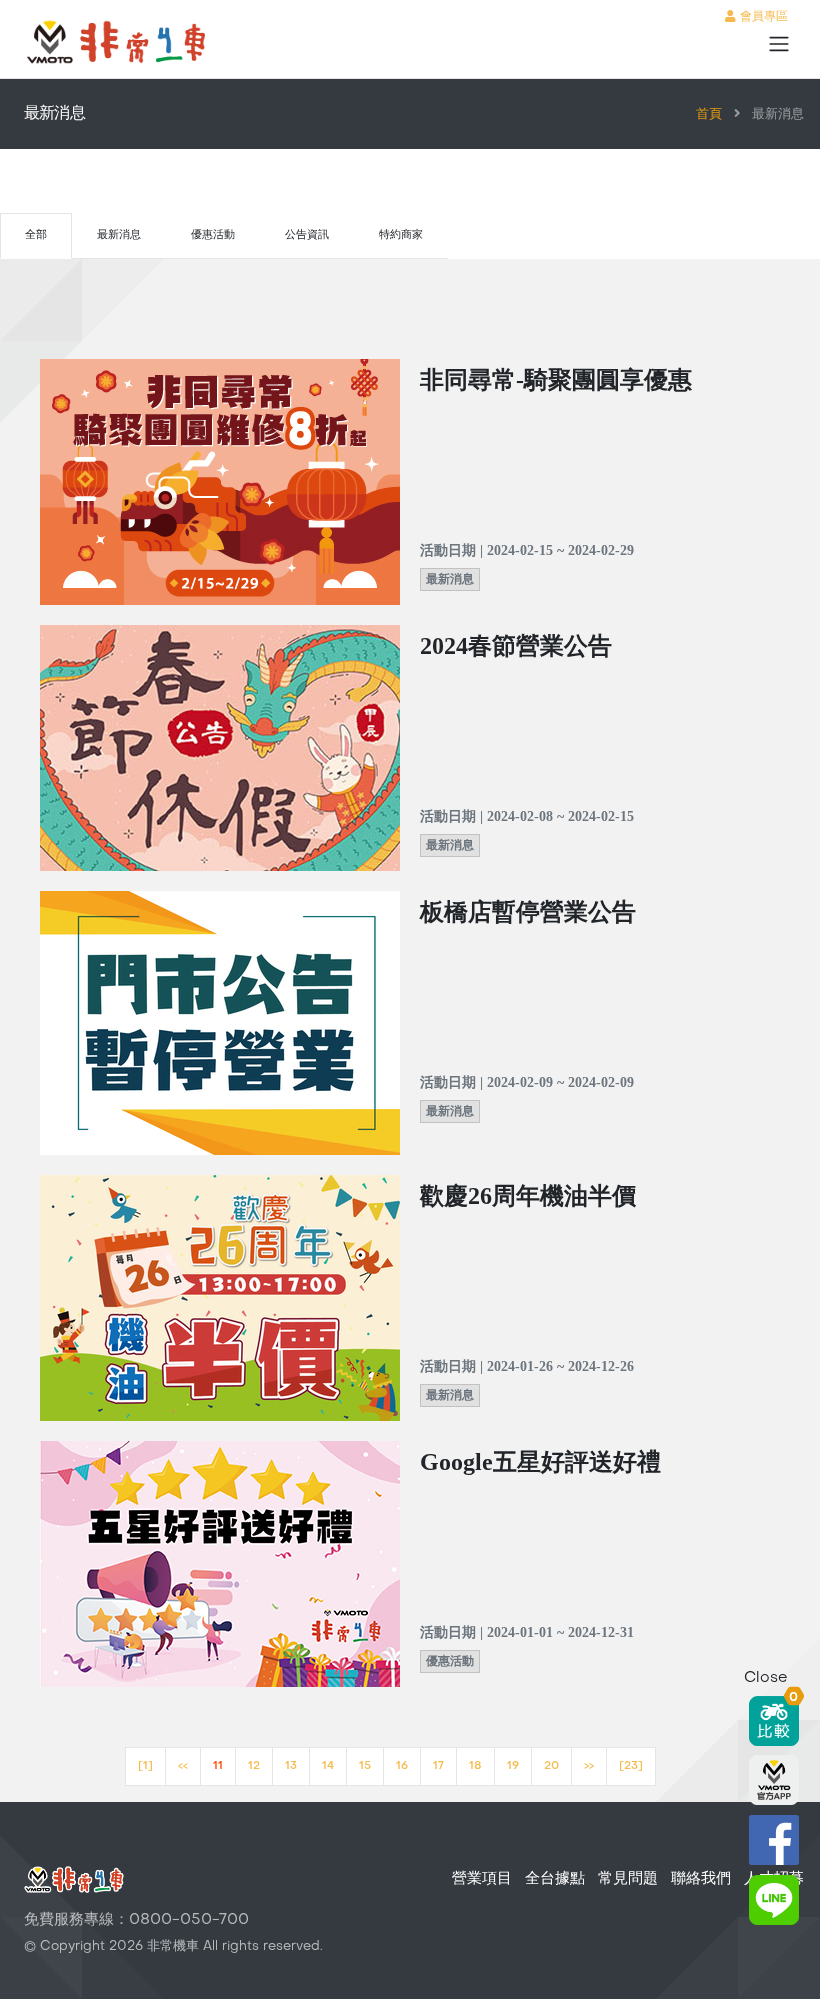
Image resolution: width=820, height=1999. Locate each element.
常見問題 (628, 1879)
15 (365, 1766)
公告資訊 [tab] (307, 235)
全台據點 (555, 1879)
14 (328, 1766)
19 (513, 1766)
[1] (145, 1766)
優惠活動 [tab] (213, 235)
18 (475, 1766)
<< (183, 1766)
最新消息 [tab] (119, 235)
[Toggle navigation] (779, 44)
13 (291, 1766)
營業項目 (482, 1879)
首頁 (709, 115)
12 (254, 1766)
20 (551, 1766)
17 (438, 1766)
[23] (631, 1766)
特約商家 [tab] (401, 235)
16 (402, 1766)
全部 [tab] (36, 235)
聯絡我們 (701, 1879)
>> (589, 1766)
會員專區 (762, 17)
